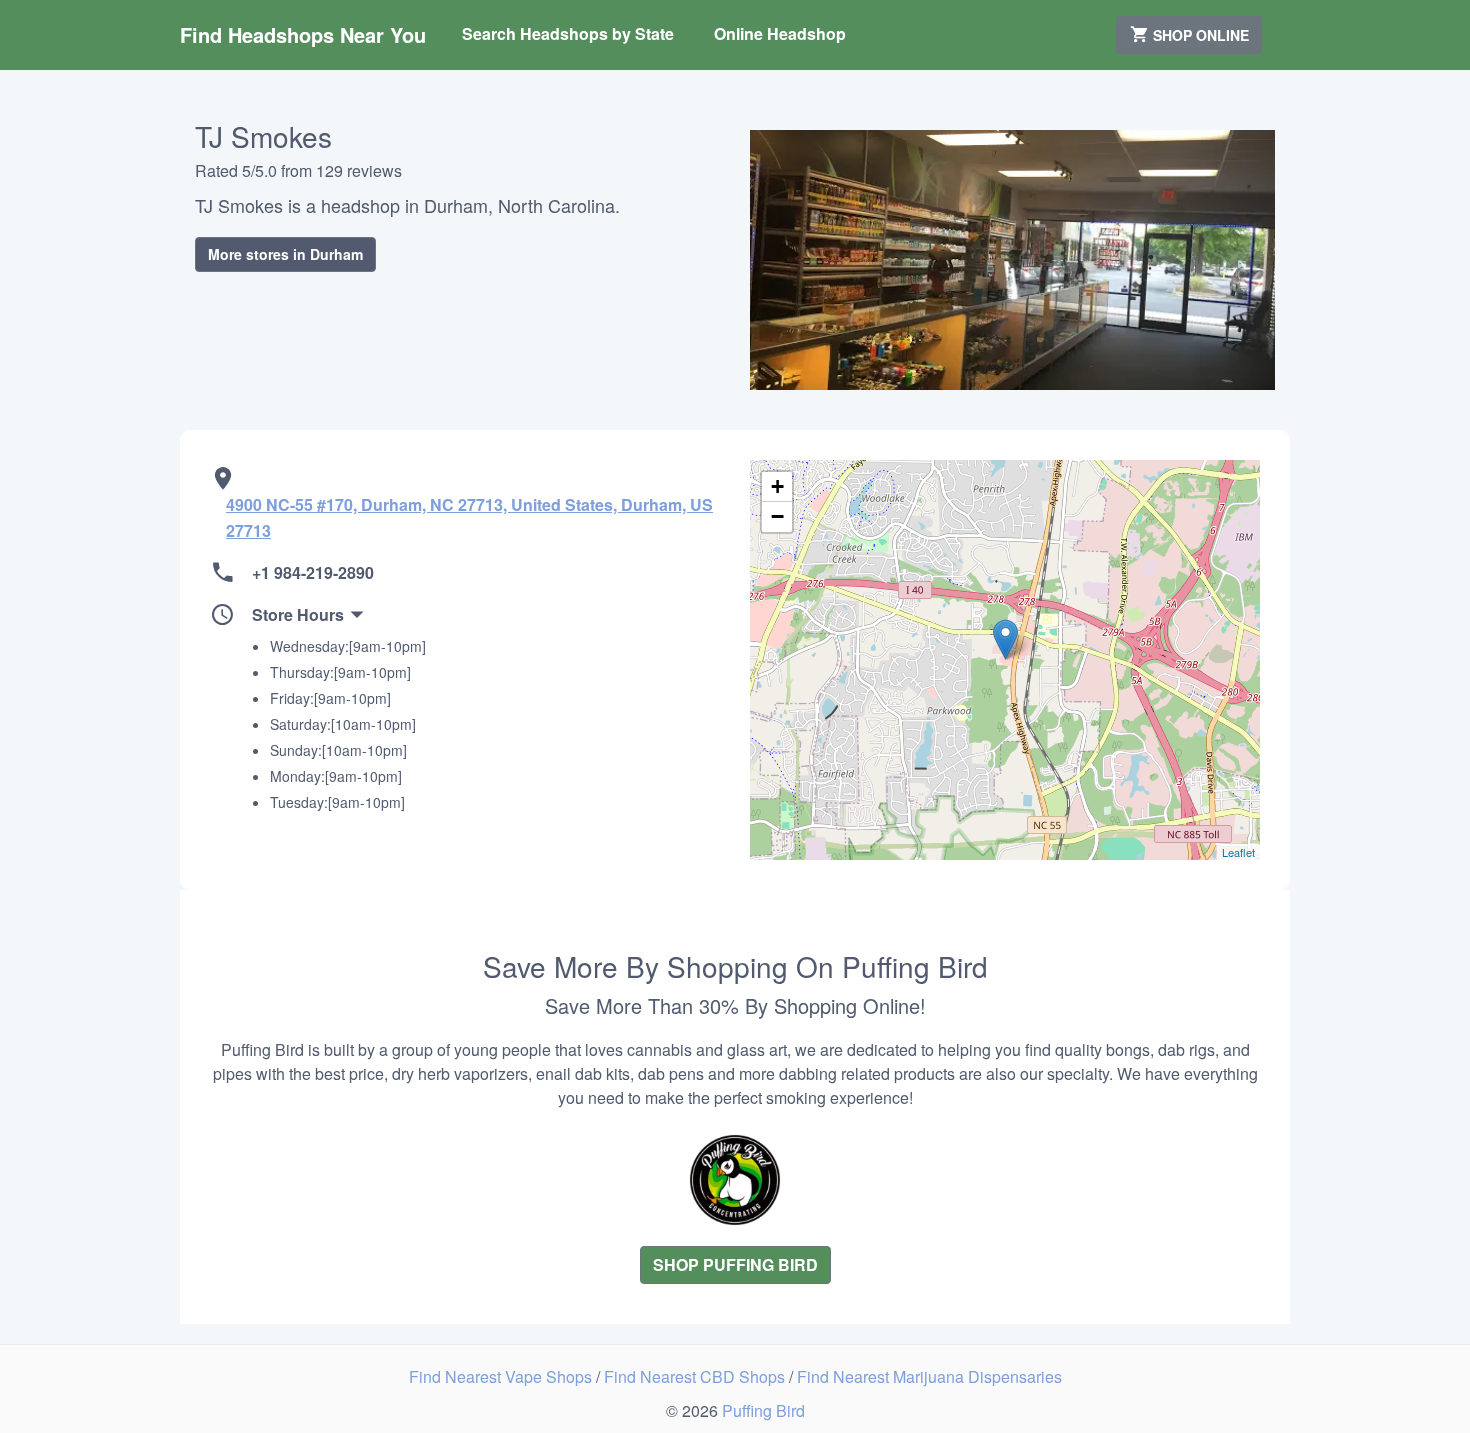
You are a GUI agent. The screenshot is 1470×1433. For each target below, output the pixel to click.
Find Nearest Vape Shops (502, 1376)
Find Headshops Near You (303, 34)
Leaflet (1238, 852)
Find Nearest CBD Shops (696, 1376)
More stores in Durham (285, 254)
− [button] (777, 516)
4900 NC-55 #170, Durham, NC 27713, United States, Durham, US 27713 (469, 517)
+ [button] (777, 486)
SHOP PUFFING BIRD (735, 1264)
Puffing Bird (763, 1410)
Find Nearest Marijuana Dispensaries (929, 1376)
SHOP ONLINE (1199, 35)
